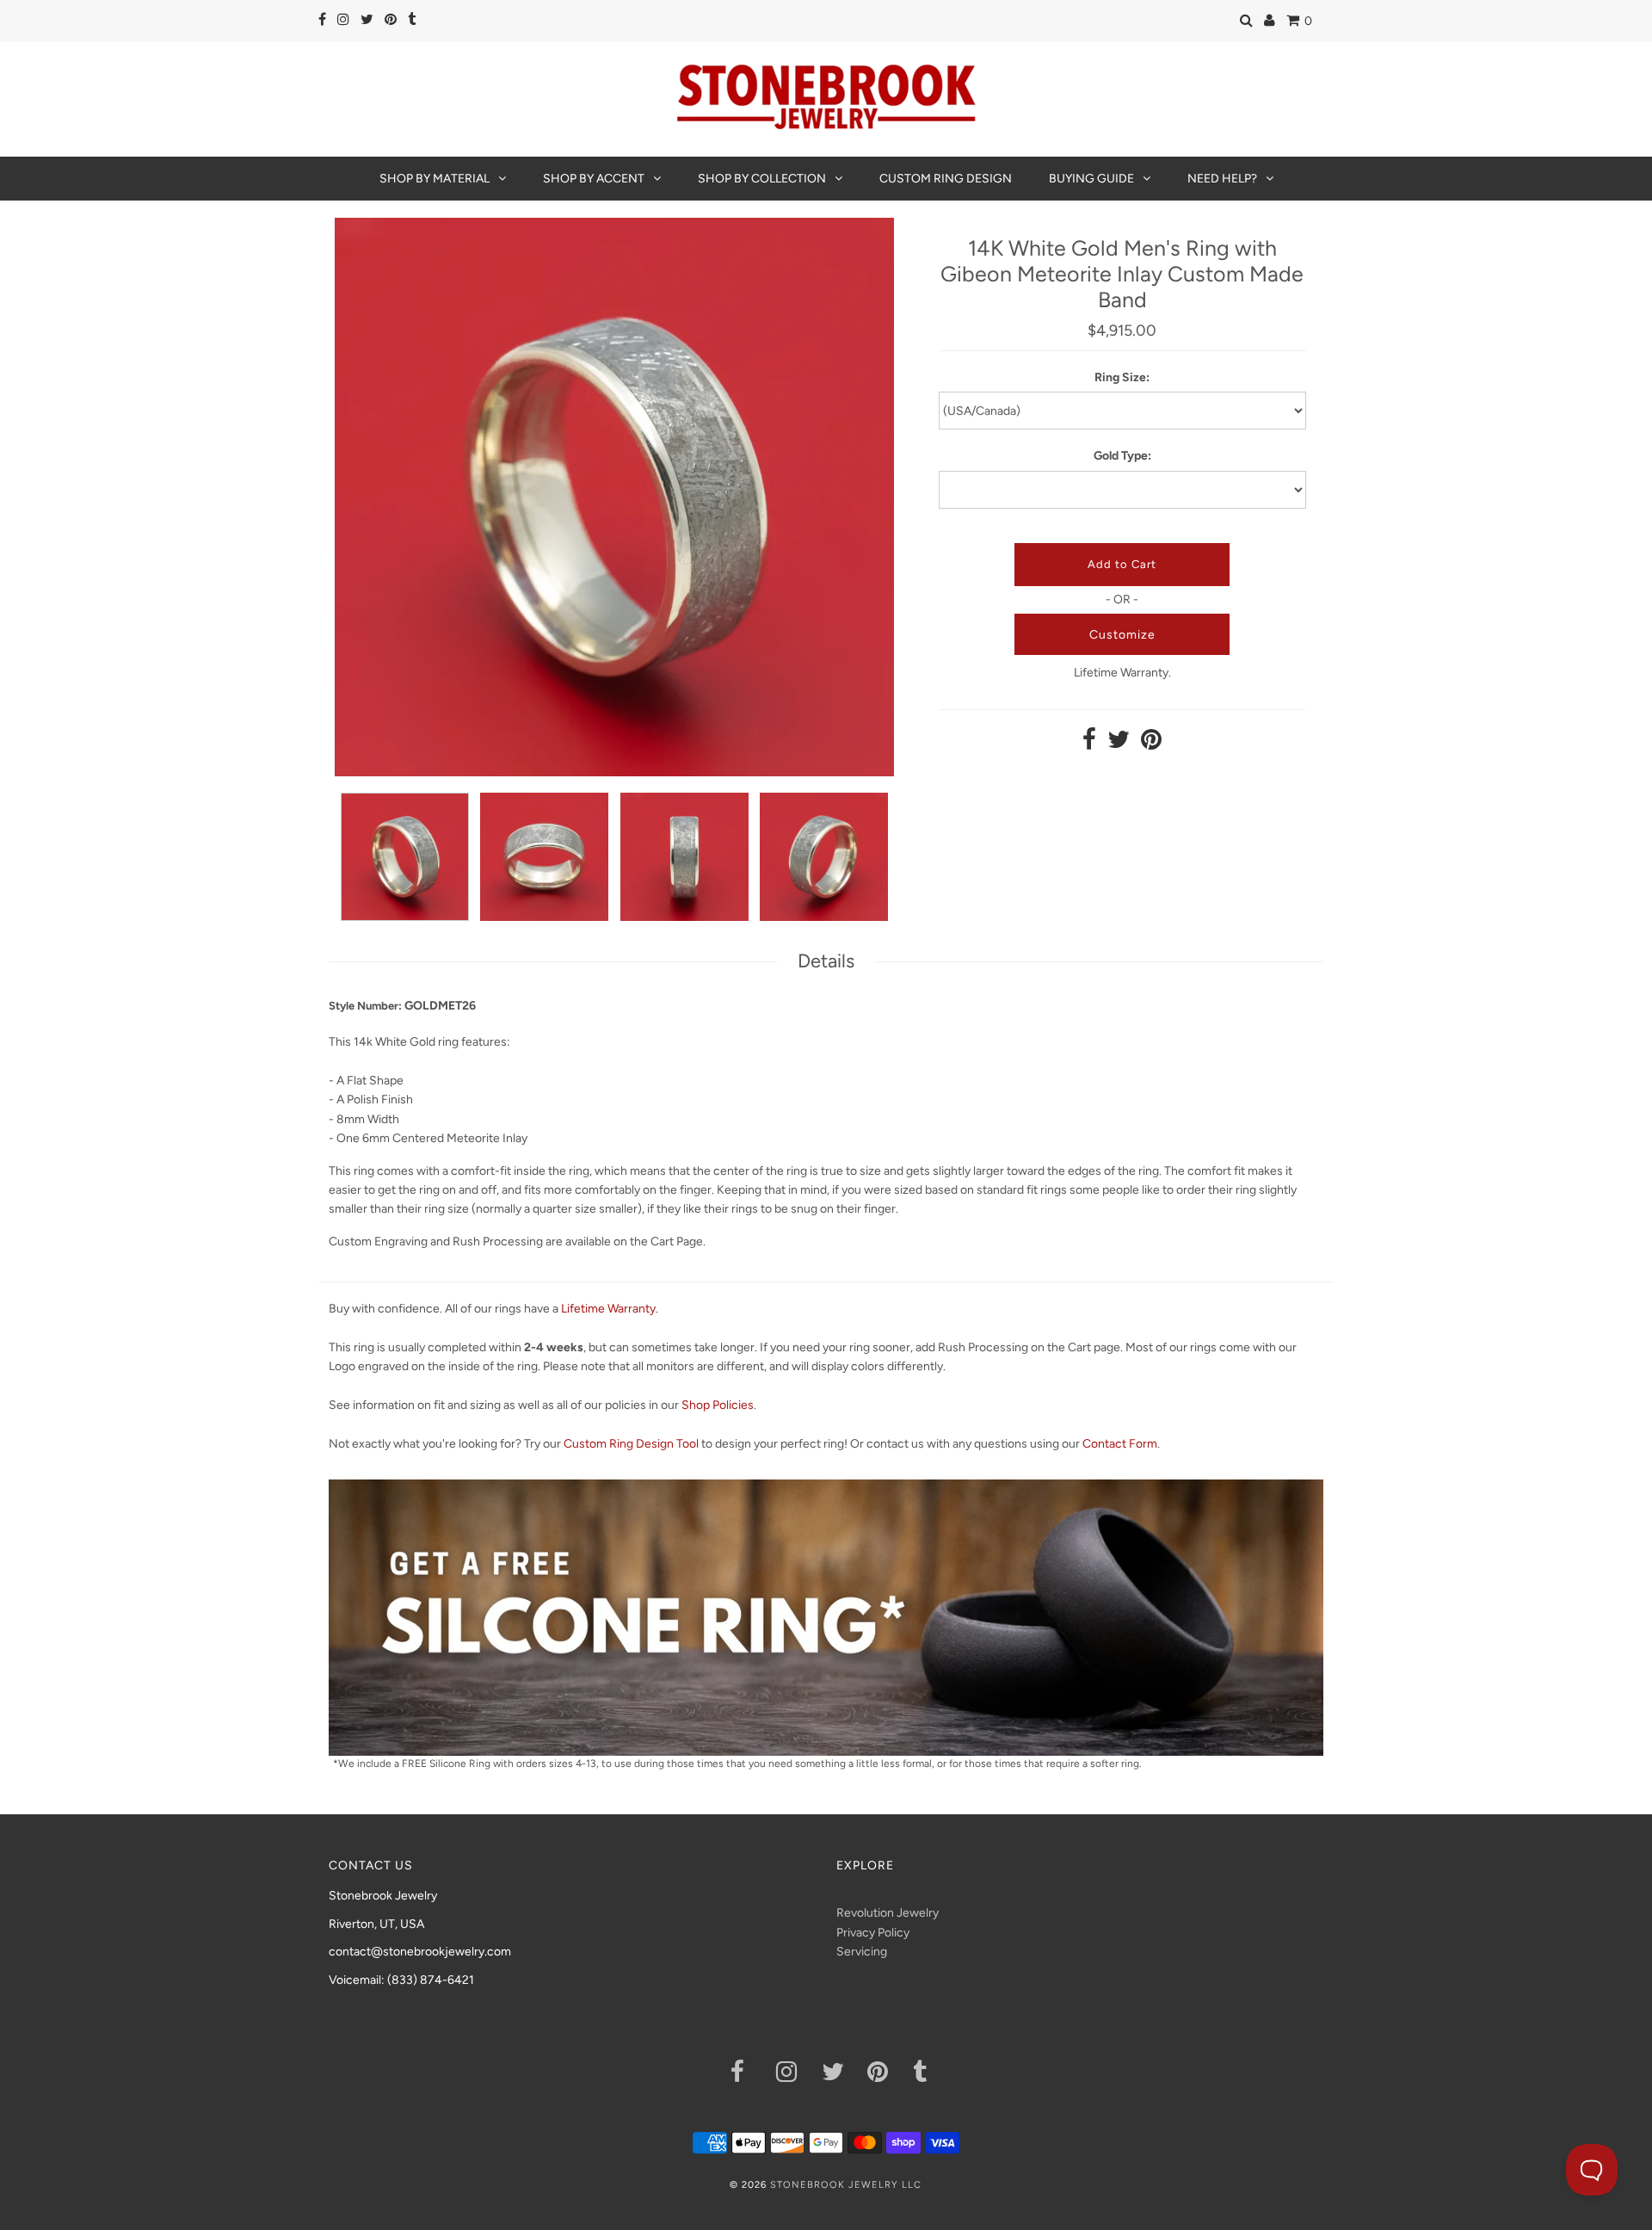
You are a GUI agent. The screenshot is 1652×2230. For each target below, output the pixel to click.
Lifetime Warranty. (1122, 673)
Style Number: (365, 1006)
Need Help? (1222, 179)
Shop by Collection (762, 179)
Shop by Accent (594, 179)
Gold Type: (1122, 456)
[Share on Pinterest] (1151, 744)
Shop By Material (435, 179)
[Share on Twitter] (1119, 744)
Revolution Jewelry (888, 1913)
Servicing (862, 1952)
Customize (1122, 635)
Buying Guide (1091, 179)
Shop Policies (718, 1405)
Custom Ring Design (946, 179)
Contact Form (1120, 1444)
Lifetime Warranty (608, 1309)
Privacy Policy (873, 1933)
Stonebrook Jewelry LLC (846, 2185)
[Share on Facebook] (1089, 744)
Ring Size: (1122, 377)
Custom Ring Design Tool (631, 1444)
